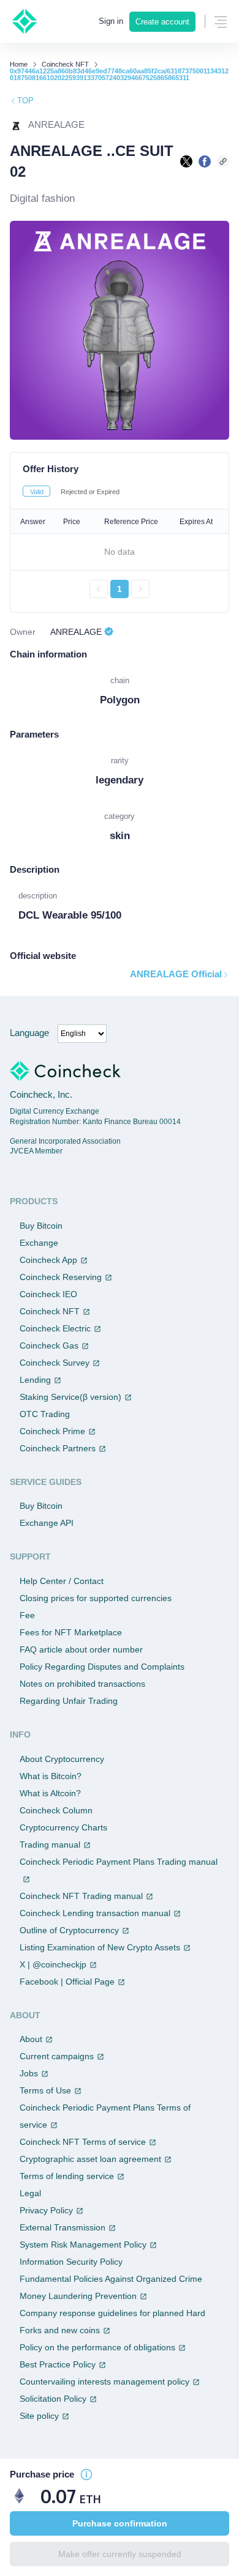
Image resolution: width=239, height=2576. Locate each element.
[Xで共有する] (186, 161)
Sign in (111, 21)
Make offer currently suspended (120, 2554)
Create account (162, 22)
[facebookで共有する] (205, 161)
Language (29, 1033)
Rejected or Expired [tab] (90, 492)
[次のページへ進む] (140, 589)
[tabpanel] (120, 553)
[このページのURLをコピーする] (223, 161)
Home (19, 65)
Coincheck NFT (65, 65)
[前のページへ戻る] (99, 589)
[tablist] (120, 491)
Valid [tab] (37, 492)
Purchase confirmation (120, 2523)
